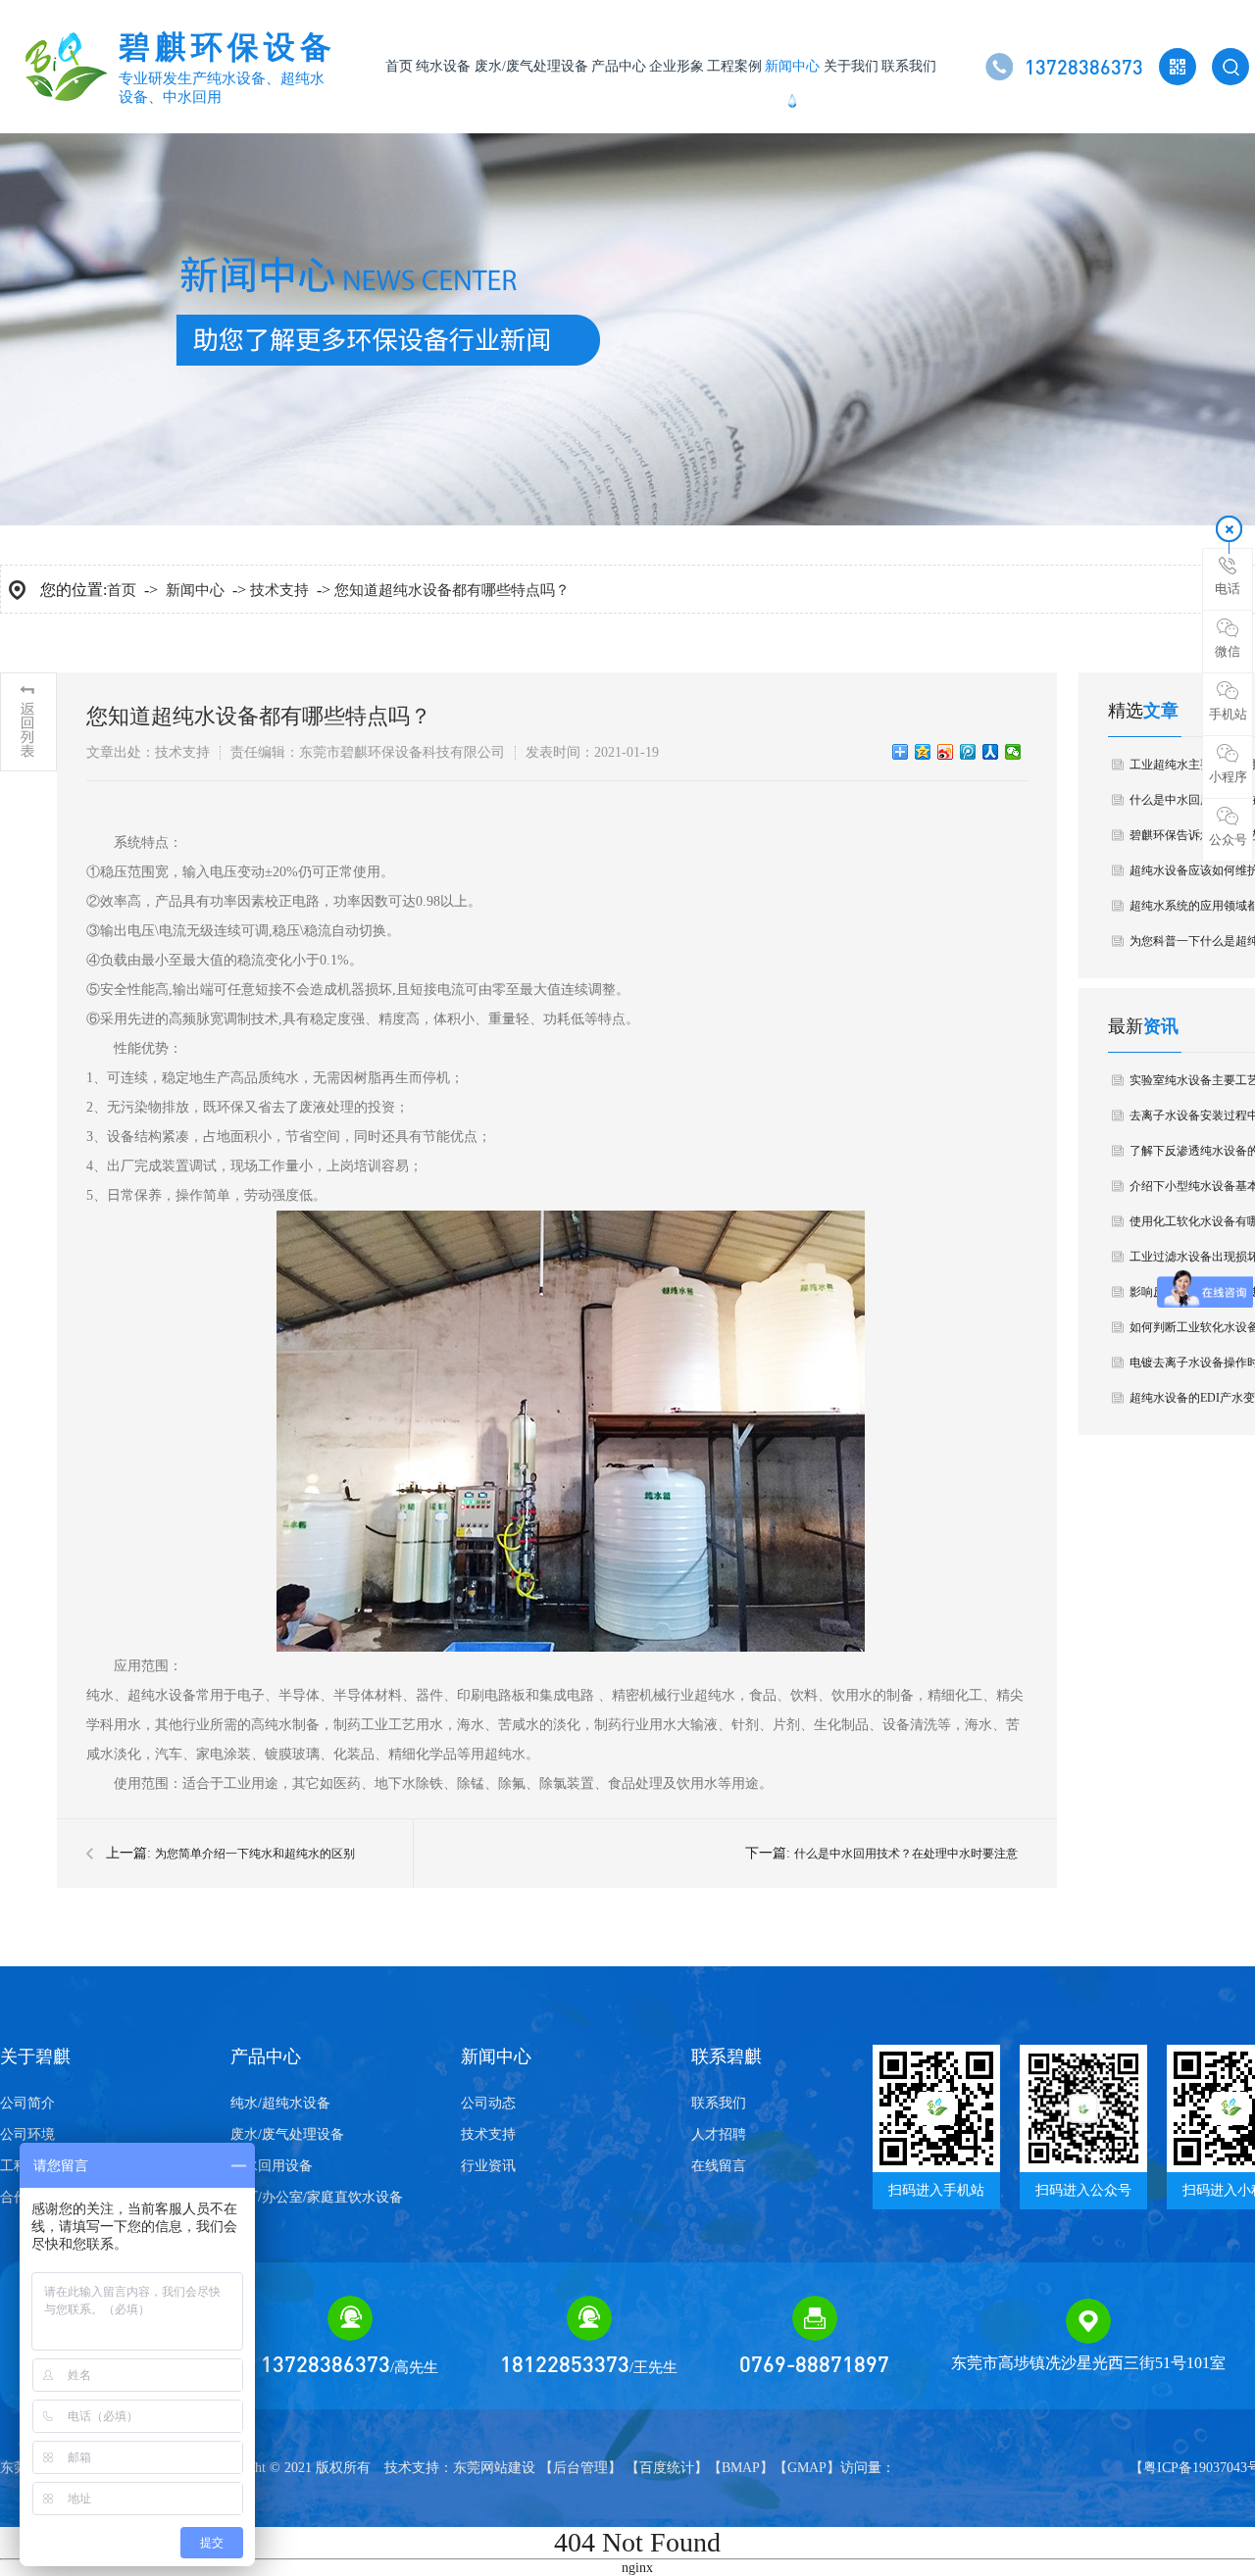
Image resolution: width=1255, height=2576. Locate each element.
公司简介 (27, 2103)
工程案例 (734, 66)
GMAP (807, 2468)
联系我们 (909, 66)
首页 (399, 66)
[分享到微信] (1013, 752)
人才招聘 (719, 2134)
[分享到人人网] (991, 752)
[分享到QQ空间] (923, 752)
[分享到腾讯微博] (968, 752)
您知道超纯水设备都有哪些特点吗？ (452, 590)
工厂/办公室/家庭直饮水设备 (317, 2197)
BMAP (741, 2468)
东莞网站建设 (494, 2468)
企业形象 (677, 66)
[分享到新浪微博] (946, 752)
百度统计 (667, 2468)
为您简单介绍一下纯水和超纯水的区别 (255, 1854)
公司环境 (27, 2134)
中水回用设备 (272, 2166)
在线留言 (719, 2166)
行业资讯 (488, 2166)
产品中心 (619, 66)
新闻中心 (792, 66)
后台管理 (580, 2468)
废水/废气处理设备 (531, 66)
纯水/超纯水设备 (280, 2103)
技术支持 (279, 590)
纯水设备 (443, 66)
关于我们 (851, 66)
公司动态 (488, 2103)
